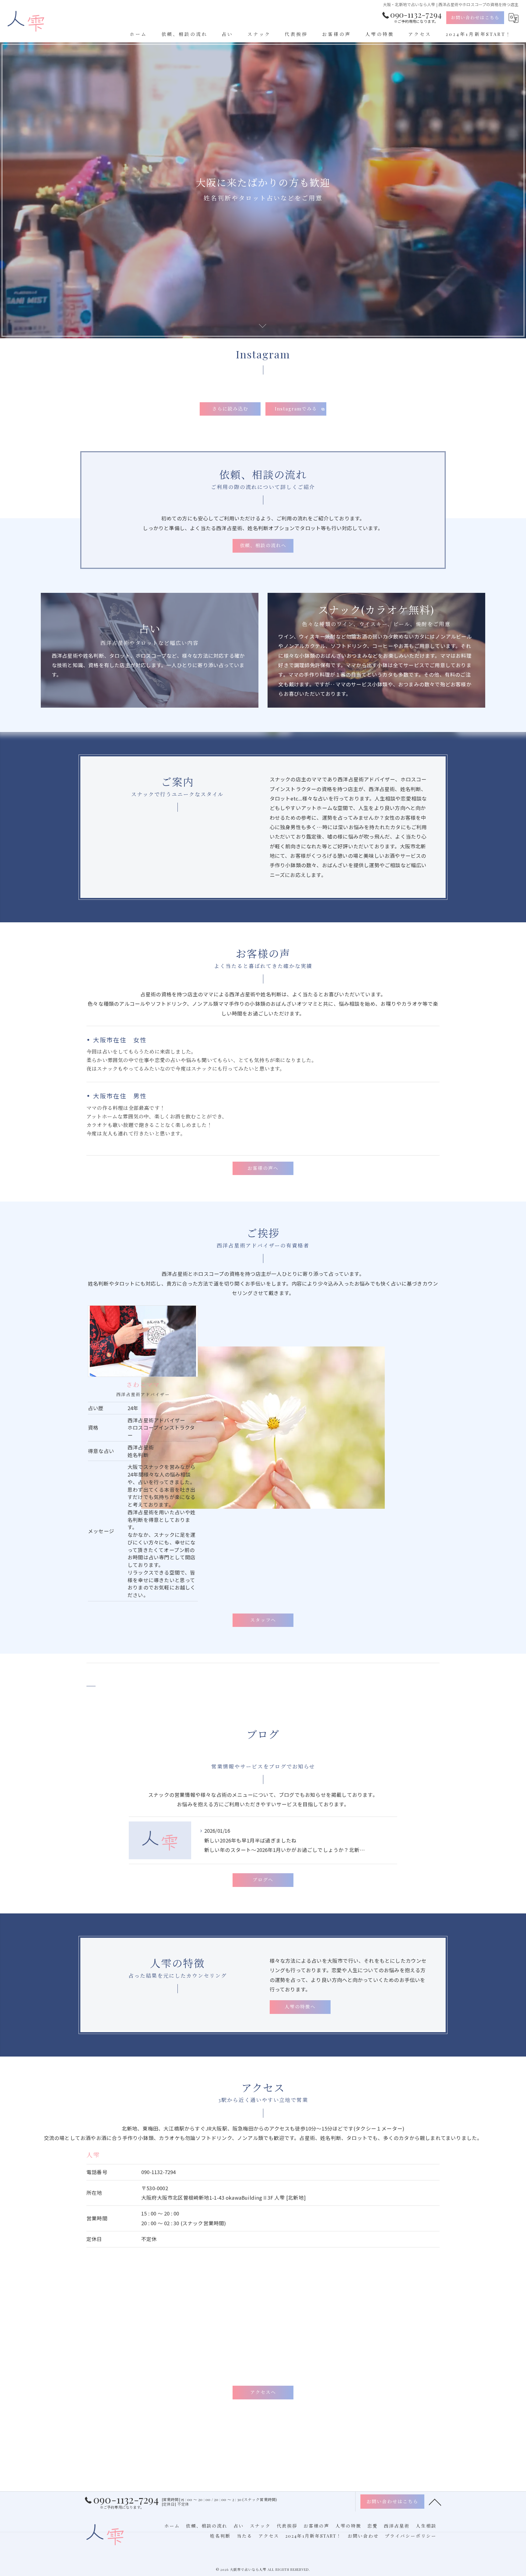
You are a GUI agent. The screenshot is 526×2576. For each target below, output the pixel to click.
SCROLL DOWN (263, 325)
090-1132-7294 (159, 2172)
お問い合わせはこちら (475, 18)
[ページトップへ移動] (435, 2502)
